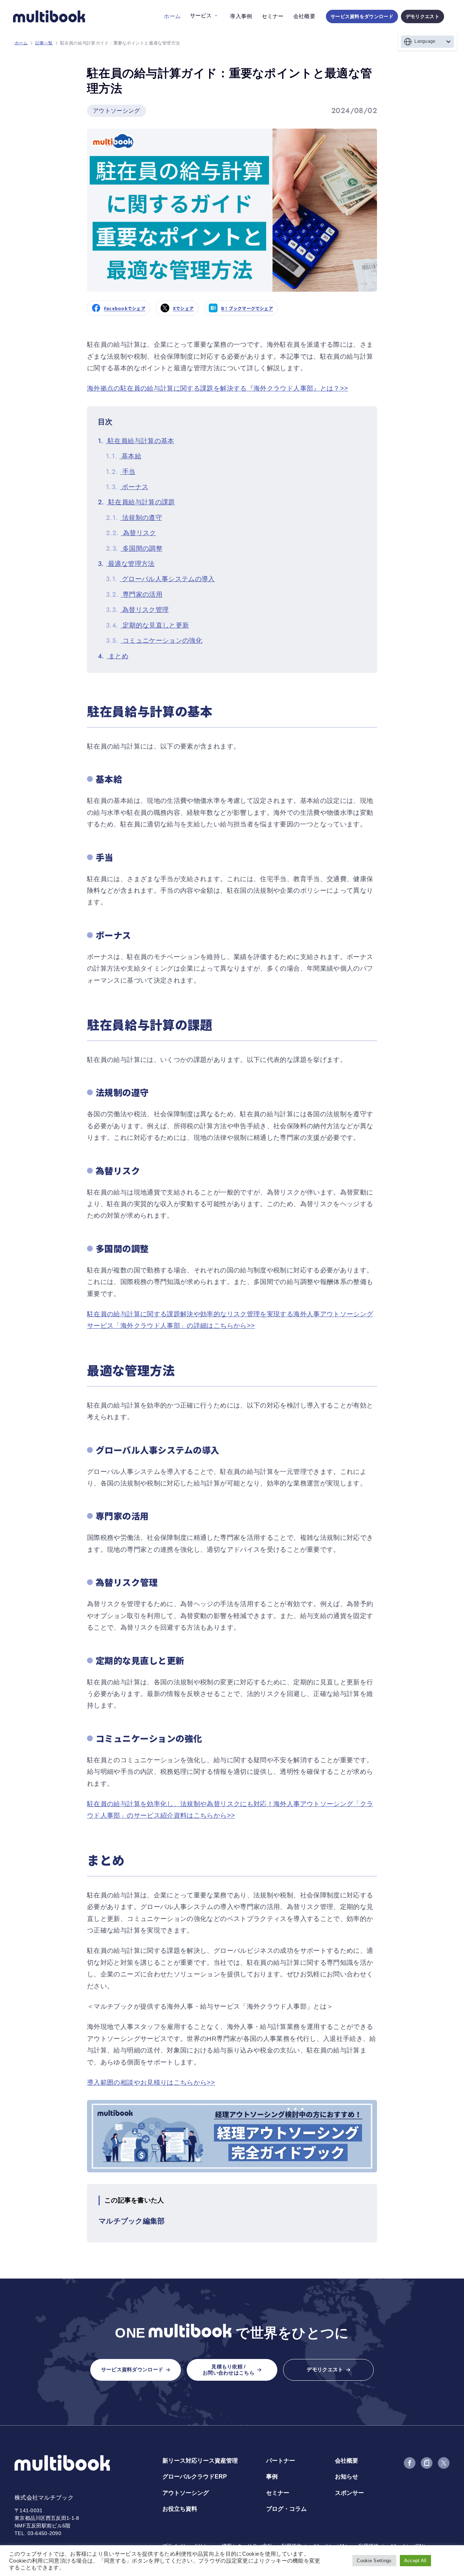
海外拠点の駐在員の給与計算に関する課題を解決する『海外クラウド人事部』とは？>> (217, 388)
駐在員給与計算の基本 (136, 441)
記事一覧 (44, 43)
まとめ (113, 656)
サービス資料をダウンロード (362, 16)
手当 (121, 472)
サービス (201, 15)
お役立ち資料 (180, 2509)
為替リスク (131, 533)
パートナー (281, 2461)
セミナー (273, 16)
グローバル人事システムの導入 (160, 579)
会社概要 (304, 16)
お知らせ (347, 2477)
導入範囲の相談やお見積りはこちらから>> (151, 2083)
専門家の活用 (134, 595)
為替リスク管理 (137, 610)
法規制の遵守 (134, 518)
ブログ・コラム (286, 2509)
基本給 (124, 456)
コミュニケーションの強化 (154, 641)
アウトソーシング (186, 2493)
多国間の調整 (134, 549)
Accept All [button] (415, 2561)
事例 (272, 2477)
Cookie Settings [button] (374, 2561)
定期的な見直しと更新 (147, 625)
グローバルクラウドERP (195, 2477)
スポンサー (349, 2493)
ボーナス (127, 487)
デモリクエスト (422, 16)
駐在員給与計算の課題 (136, 502)
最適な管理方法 (126, 564)
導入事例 (241, 16)
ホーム (172, 16)
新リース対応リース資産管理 (200, 2461)
